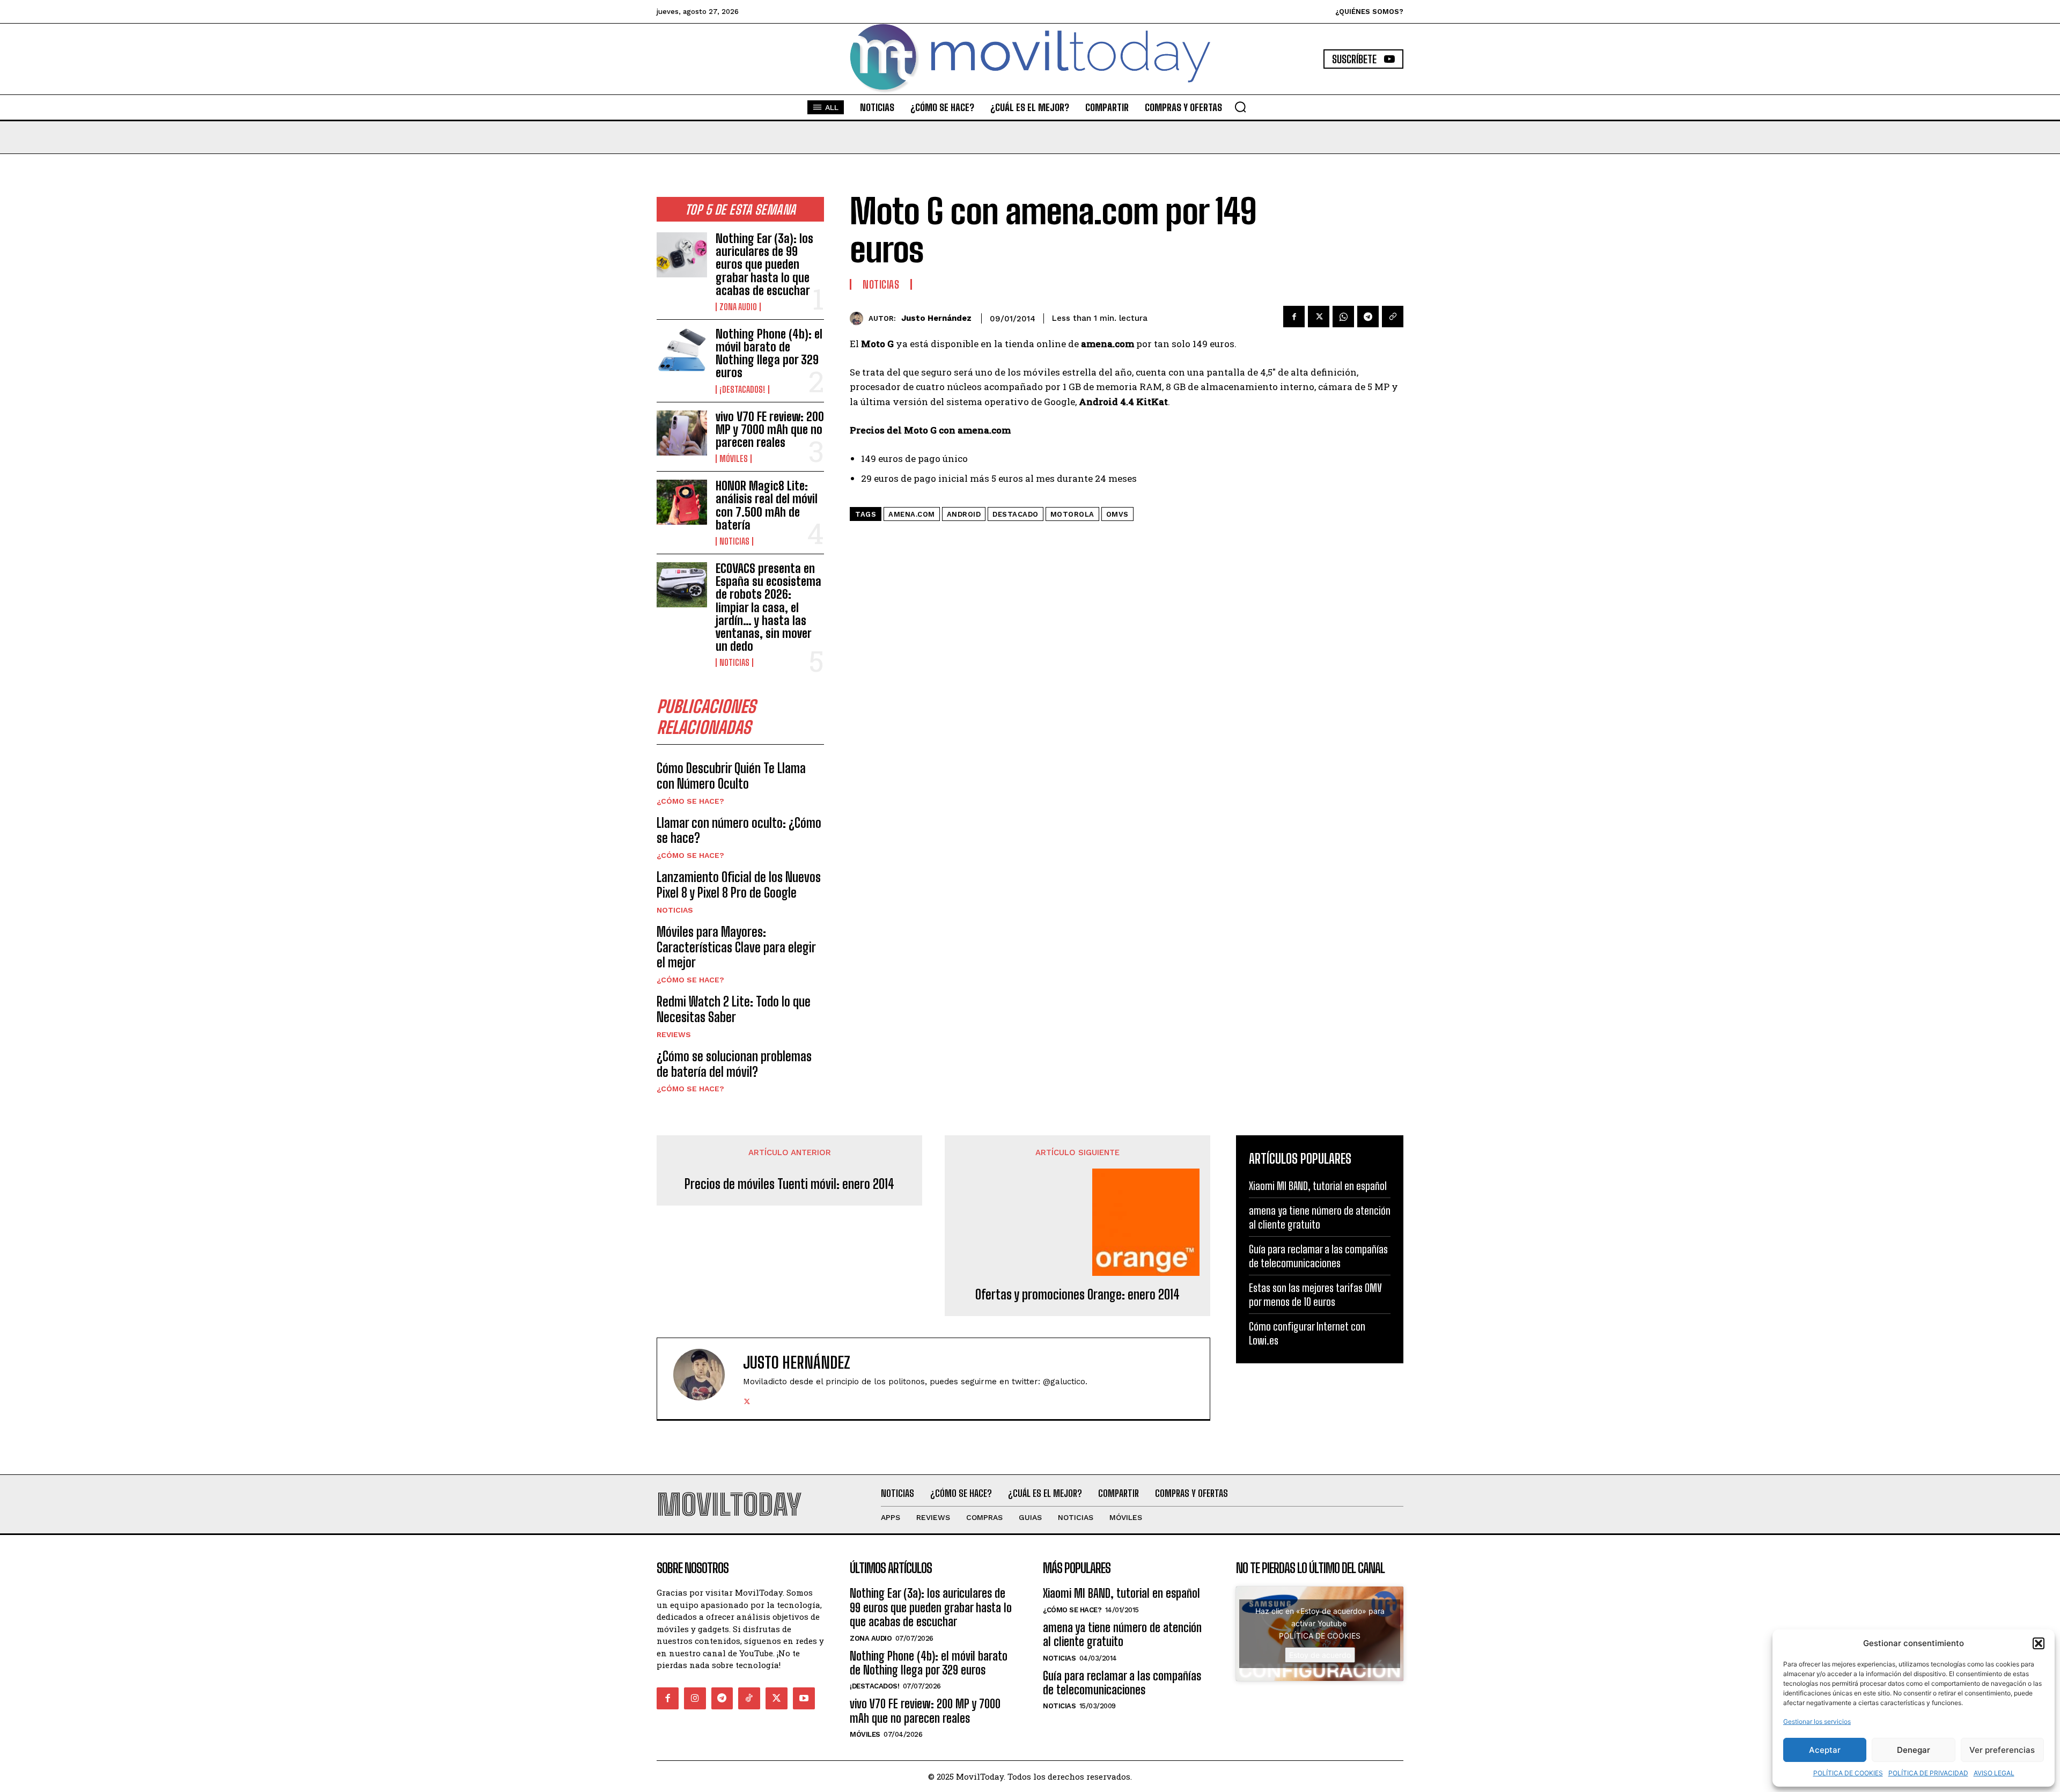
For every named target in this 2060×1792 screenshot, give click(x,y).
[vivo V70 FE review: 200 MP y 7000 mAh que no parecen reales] (682, 433)
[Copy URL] (1393, 317)
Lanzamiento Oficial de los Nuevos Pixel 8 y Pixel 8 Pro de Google (739, 885)
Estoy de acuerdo (1320, 1655)
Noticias (734, 541)
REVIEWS (674, 1034)
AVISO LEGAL (1994, 1773)
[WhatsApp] (1343, 317)
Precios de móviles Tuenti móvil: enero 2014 (789, 1184)
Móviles (734, 459)
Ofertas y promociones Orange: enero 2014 (1077, 1295)
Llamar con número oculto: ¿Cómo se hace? (739, 831)
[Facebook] (1294, 317)
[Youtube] (804, 1698)
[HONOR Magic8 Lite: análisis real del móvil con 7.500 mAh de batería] (682, 502)
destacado (1016, 514)
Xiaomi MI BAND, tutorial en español (1318, 1186)
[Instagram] (695, 1698)
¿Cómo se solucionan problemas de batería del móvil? (734, 1064)
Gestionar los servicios (1817, 1721)
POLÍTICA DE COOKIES (1848, 1773)
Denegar (1914, 1750)
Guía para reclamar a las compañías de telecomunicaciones (1318, 1256)
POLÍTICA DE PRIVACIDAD (1928, 1773)
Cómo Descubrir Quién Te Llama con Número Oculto (731, 776)
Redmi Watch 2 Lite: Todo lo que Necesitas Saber (734, 1009)
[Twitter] (1319, 317)
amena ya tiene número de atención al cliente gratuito (1320, 1217)
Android (964, 514)
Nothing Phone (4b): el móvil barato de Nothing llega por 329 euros (769, 354)
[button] (2039, 1643)
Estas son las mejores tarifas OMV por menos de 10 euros (1315, 1295)
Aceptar (1825, 1750)
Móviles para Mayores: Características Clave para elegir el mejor (736, 947)
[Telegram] (1368, 317)
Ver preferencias (2002, 1750)
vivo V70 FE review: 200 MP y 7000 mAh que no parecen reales (770, 429)
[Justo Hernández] (859, 318)
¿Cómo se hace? (690, 801)
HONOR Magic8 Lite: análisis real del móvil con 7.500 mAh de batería (767, 505)
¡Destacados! (742, 390)
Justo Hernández (936, 318)
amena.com (912, 514)
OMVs (1117, 514)
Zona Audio (738, 307)
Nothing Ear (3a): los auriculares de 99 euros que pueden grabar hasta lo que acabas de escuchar (764, 265)
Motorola (1072, 514)
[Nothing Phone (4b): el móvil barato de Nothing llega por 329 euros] (682, 350)
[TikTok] (749, 1698)
